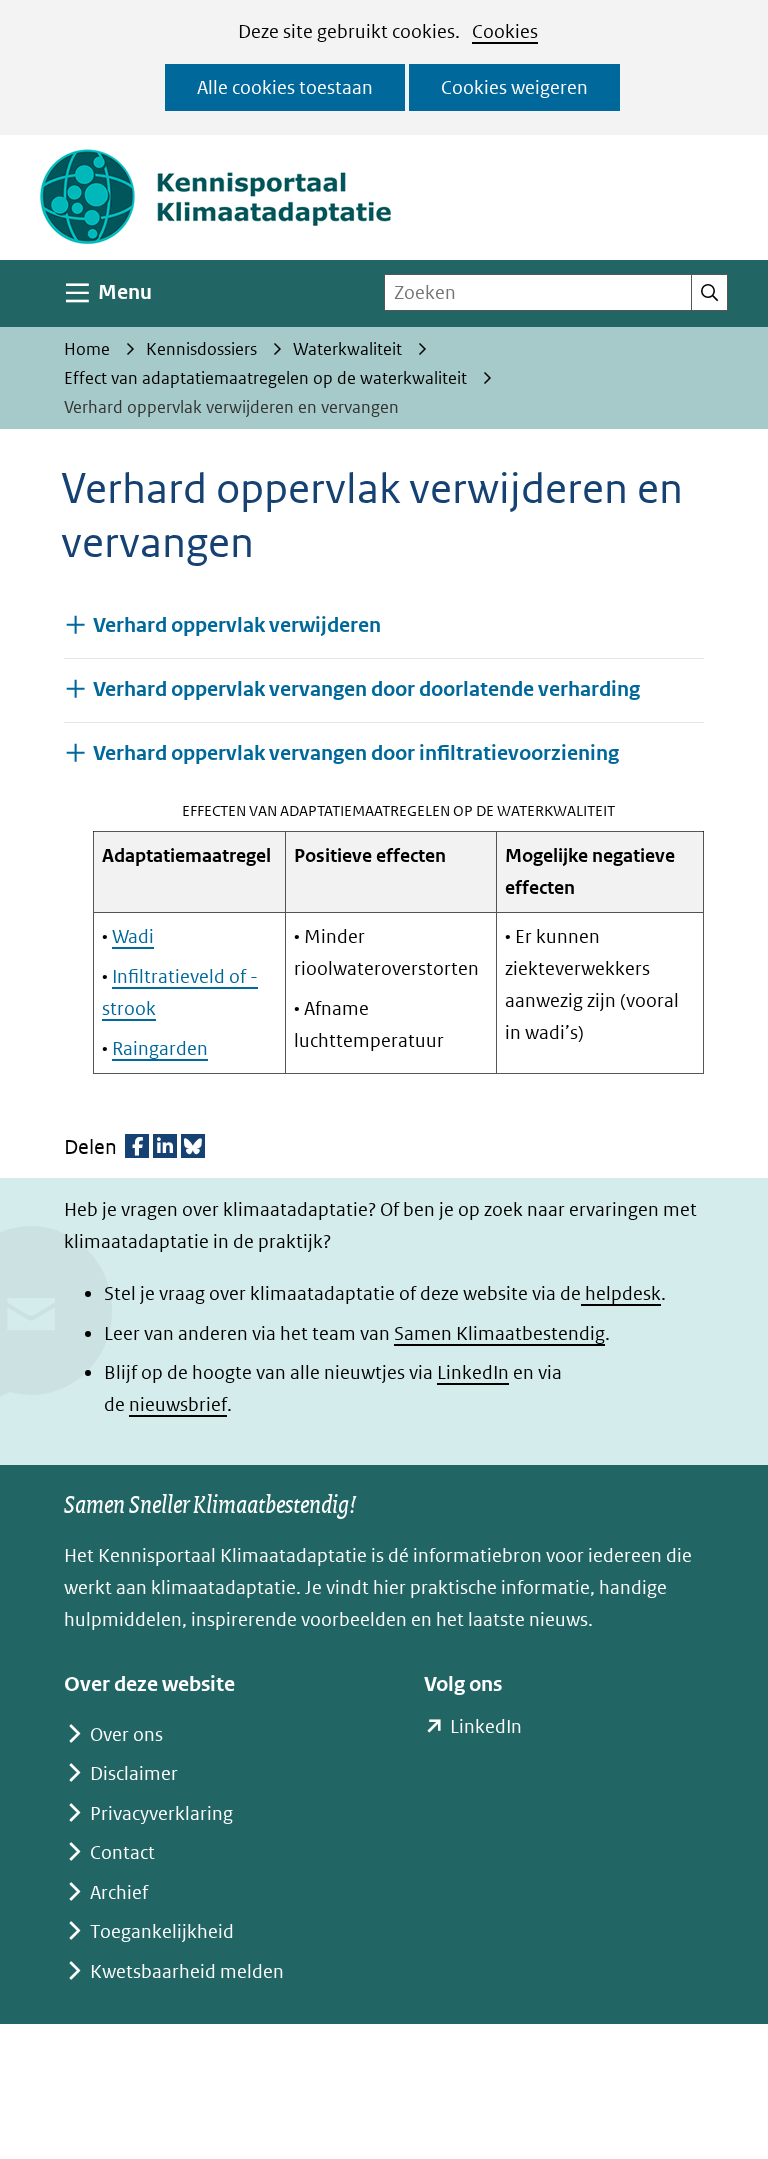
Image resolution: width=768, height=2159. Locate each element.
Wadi (133, 936)
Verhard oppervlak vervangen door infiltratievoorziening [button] (356, 753)
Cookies (505, 31)
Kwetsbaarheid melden (187, 1971)
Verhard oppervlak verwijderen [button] (237, 625)
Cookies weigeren (514, 87)
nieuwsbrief (178, 1404)
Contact (122, 1852)
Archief (119, 1892)
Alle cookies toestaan (285, 87)
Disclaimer (134, 1773)
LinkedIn (473, 1372)
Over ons (126, 1734)
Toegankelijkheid (162, 1931)
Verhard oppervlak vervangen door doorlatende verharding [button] (366, 689)
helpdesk (621, 1293)
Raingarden (160, 1048)
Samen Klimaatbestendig (499, 1333)
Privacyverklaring (161, 1813)
